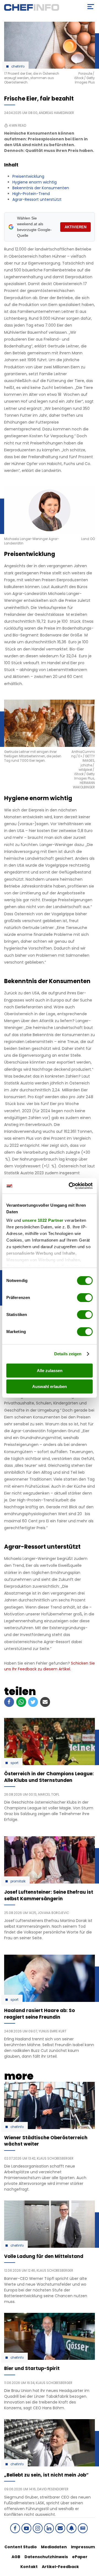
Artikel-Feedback (60, 2567)
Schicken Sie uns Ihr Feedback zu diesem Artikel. (50, 1666)
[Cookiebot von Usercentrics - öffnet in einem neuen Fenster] (70, 1186)
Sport (14, 1763)
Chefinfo (18, 66)
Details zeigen (68, 1354)
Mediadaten (54, 2547)
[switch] (85, 1298)
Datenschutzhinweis (46, 2557)
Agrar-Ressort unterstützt (37, 199)
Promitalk (18, 1881)
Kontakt (29, 2567)
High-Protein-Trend (31, 194)
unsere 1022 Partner (43, 1220)
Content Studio (21, 2547)
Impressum (83, 2547)
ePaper (80, 2557)
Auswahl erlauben (50, 1386)
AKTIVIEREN (75, 227)
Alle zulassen (50, 1371)
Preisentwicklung (28, 176)
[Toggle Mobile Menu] (91, 7)
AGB (16, 2557)
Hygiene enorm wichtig (35, 182)
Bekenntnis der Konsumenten (41, 188)
